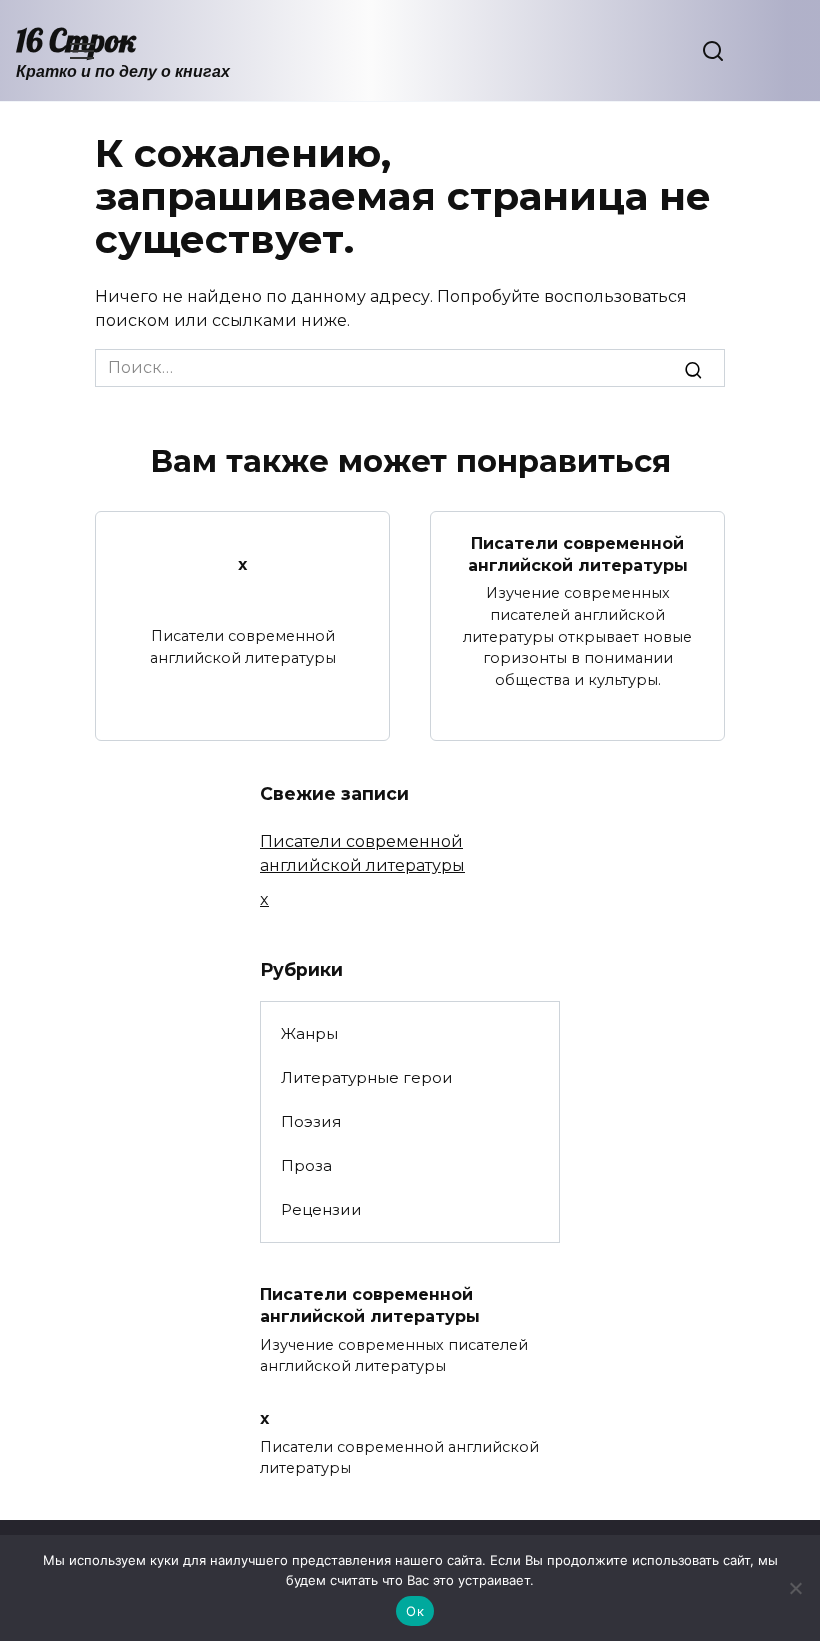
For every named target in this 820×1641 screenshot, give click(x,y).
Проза (306, 1165)
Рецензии (321, 1209)
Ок (415, 1611)
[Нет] (795, 1588)
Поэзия (311, 1121)
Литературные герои (367, 1077)
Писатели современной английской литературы (578, 553)
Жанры (309, 1033)
